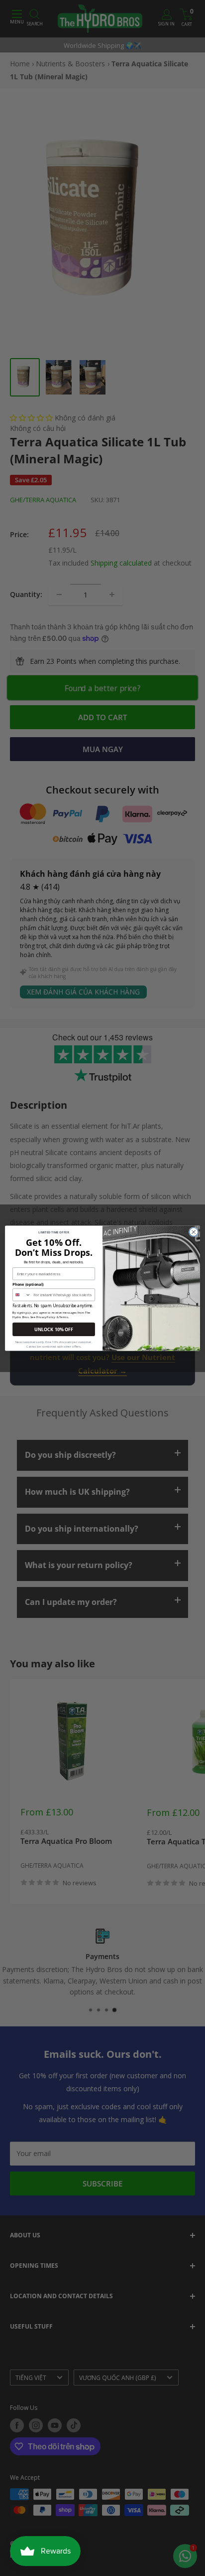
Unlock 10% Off (54, 1329)
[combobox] (22, 1294)
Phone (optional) (28, 1284)
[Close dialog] (194, 1232)
